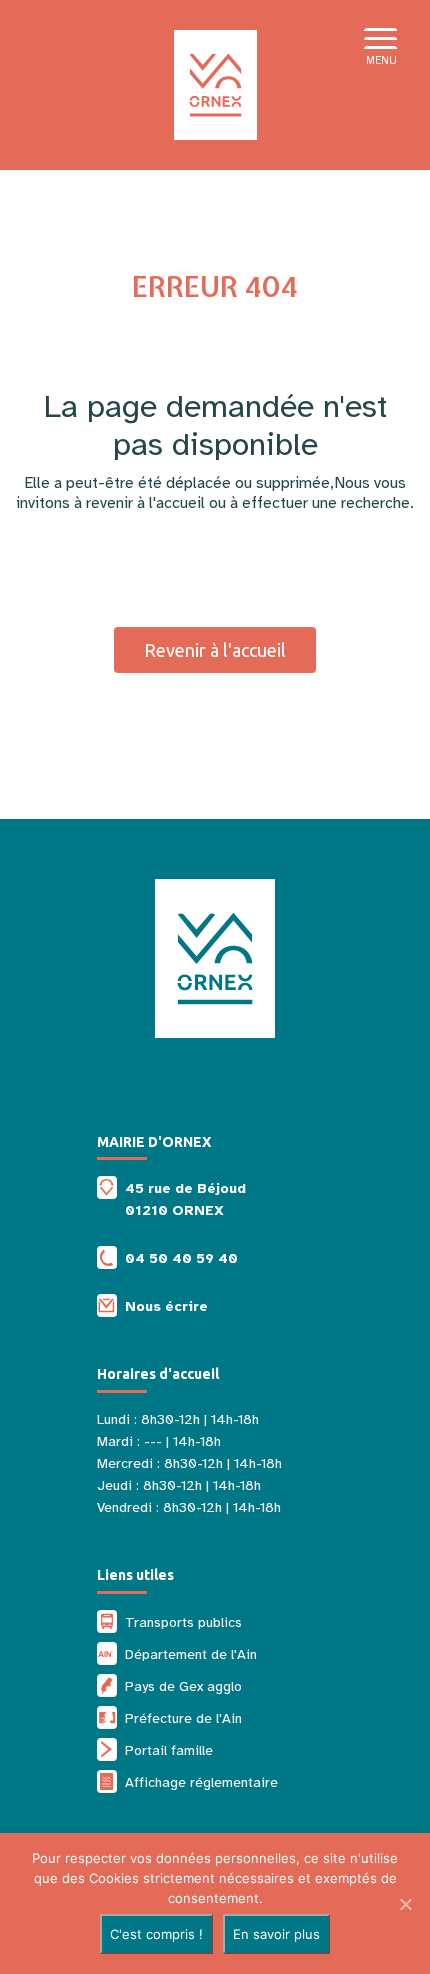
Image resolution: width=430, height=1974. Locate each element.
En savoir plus (276, 1934)
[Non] (405, 1904)
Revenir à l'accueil (215, 650)
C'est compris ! (156, 1934)
